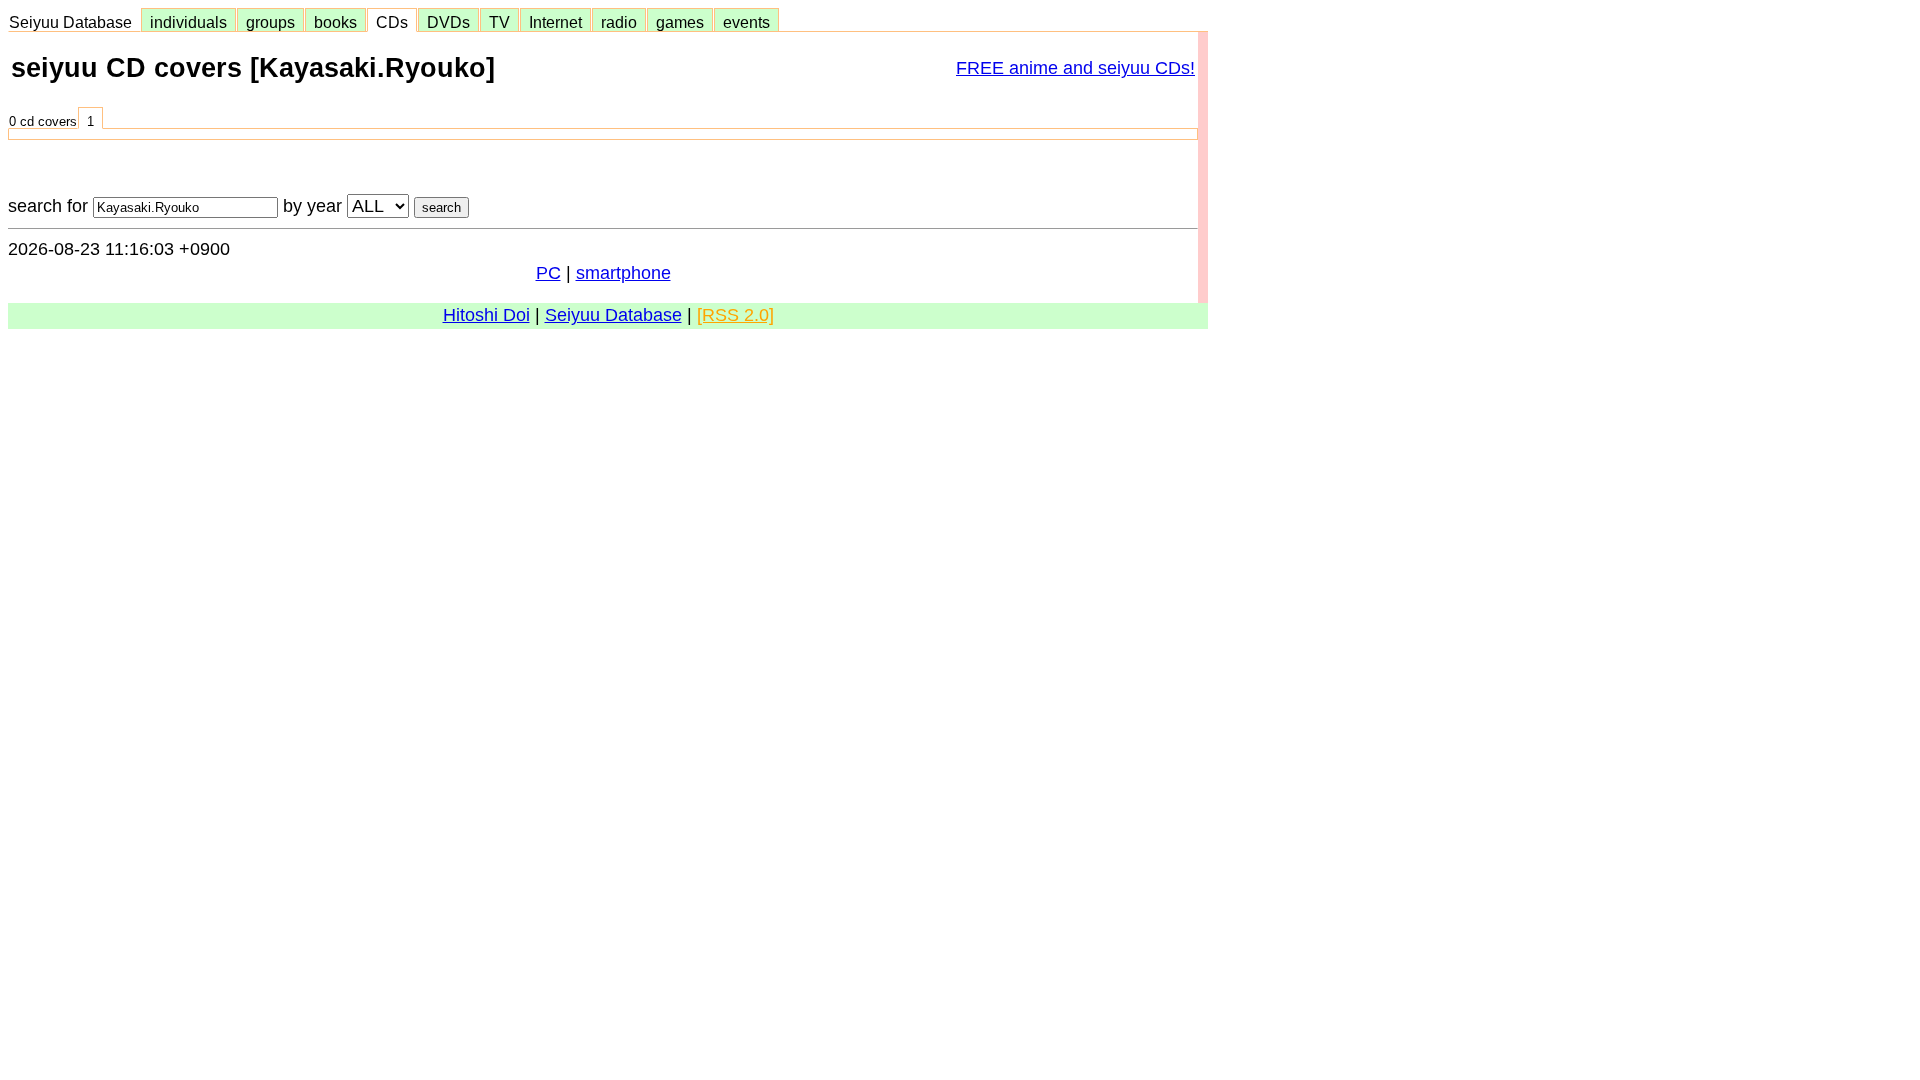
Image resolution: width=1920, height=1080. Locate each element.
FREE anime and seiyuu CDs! (1075, 68)
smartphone (623, 273)
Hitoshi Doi (486, 315)
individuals (188, 22)
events (746, 22)
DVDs (448, 22)
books (335, 22)
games (680, 22)
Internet (555, 22)
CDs (392, 22)
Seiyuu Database (74, 22)
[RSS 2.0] (735, 315)
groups (270, 22)
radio (619, 22)
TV (499, 22)
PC (548, 273)
